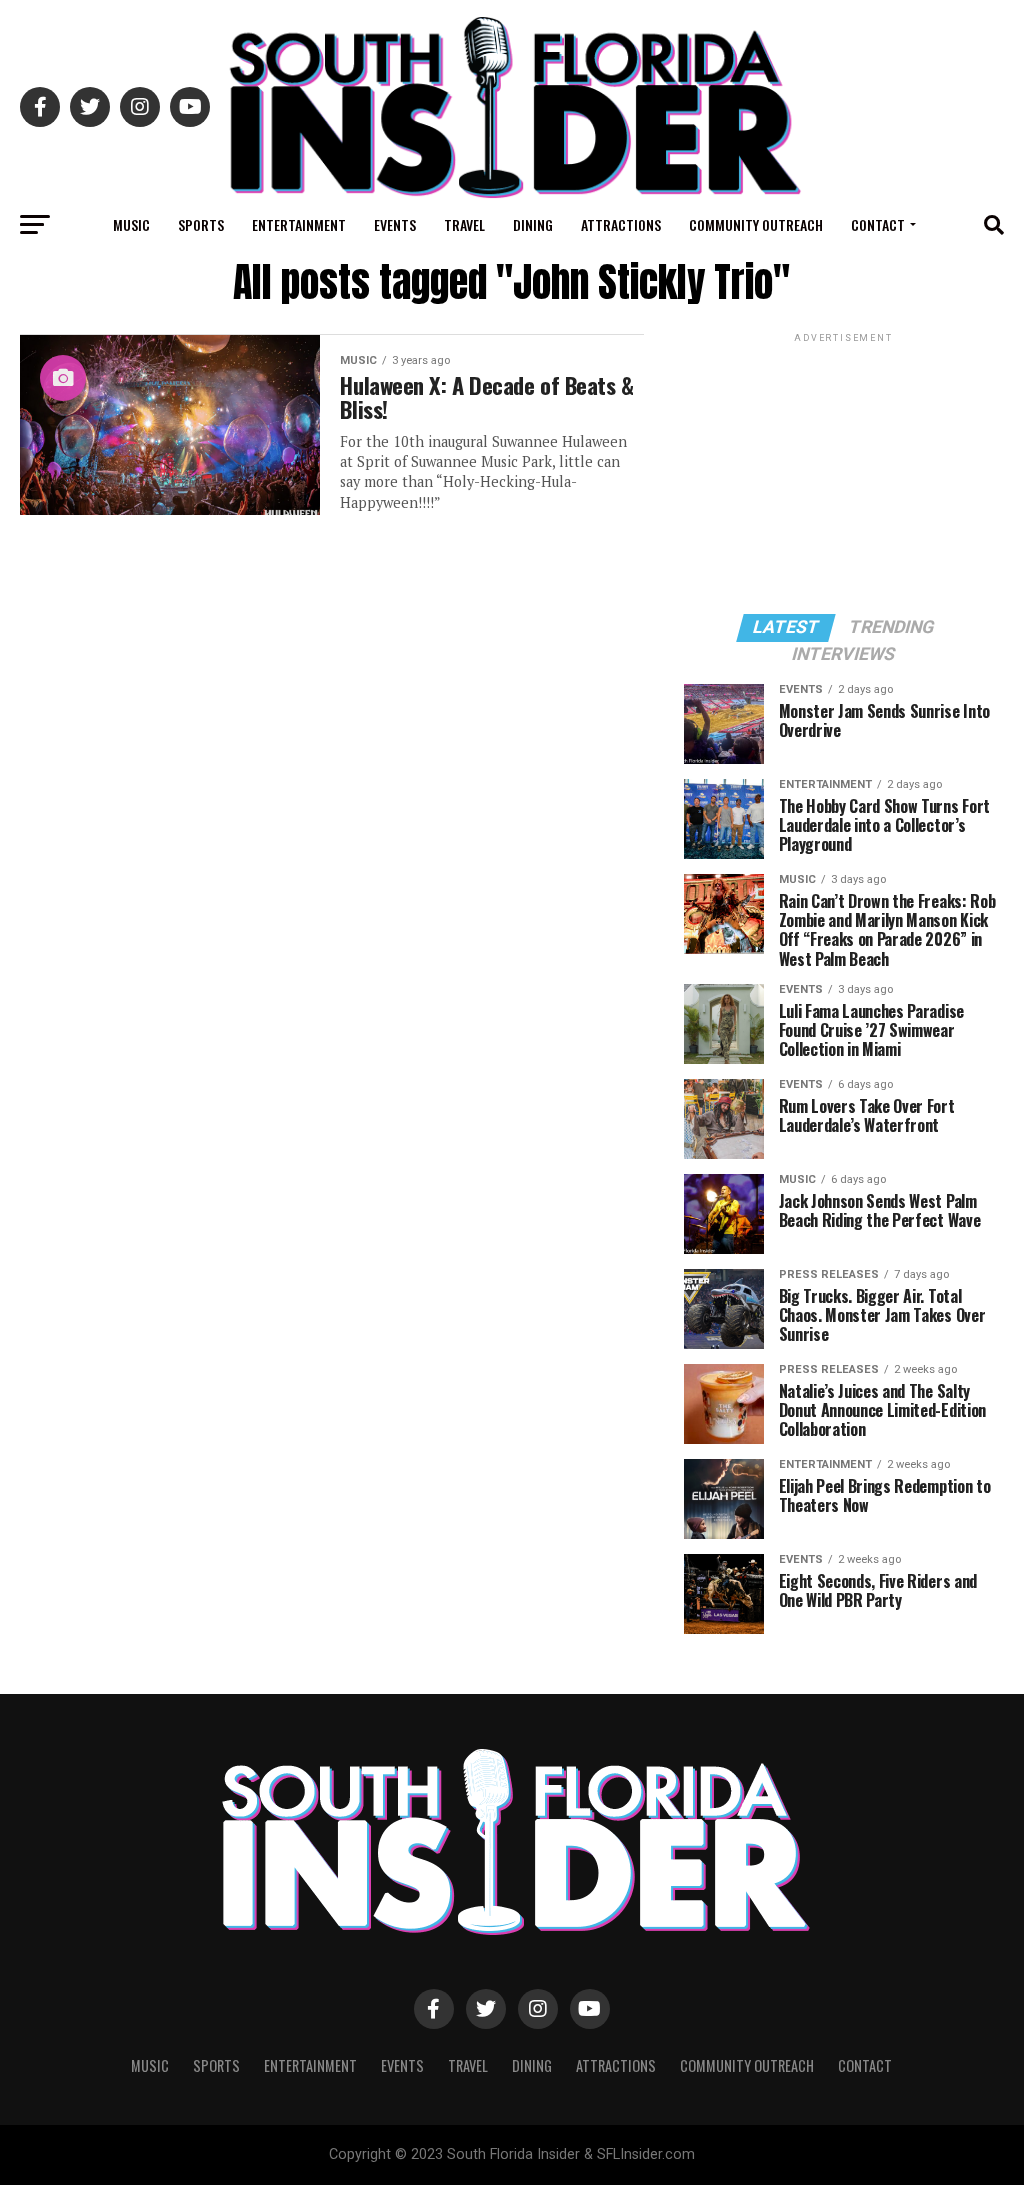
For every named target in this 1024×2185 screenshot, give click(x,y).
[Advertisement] (844, 472)
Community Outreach (756, 224)
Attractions (621, 224)
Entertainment (299, 224)
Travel (464, 224)
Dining (533, 224)
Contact (878, 224)
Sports (201, 224)
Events (395, 224)
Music (131, 224)
